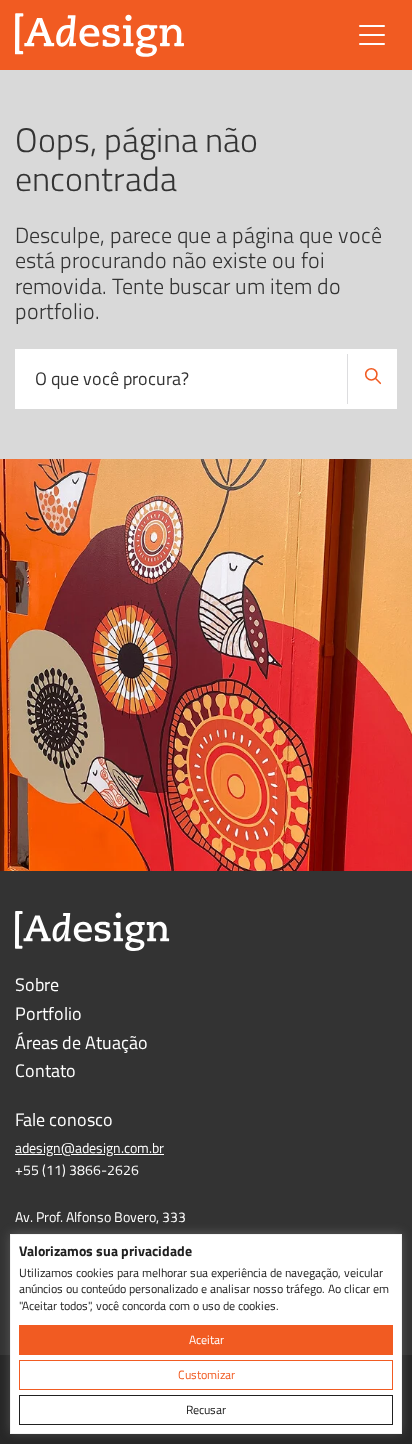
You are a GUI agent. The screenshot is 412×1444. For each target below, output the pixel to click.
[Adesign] (100, 35)
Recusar (206, 1409)
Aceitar (206, 1339)
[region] (206, 1334)
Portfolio (48, 1013)
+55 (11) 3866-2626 (77, 1169)
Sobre (37, 984)
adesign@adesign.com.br (89, 1147)
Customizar (206, 1374)
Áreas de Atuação (81, 1042)
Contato (45, 1070)
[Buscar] (372, 379)
